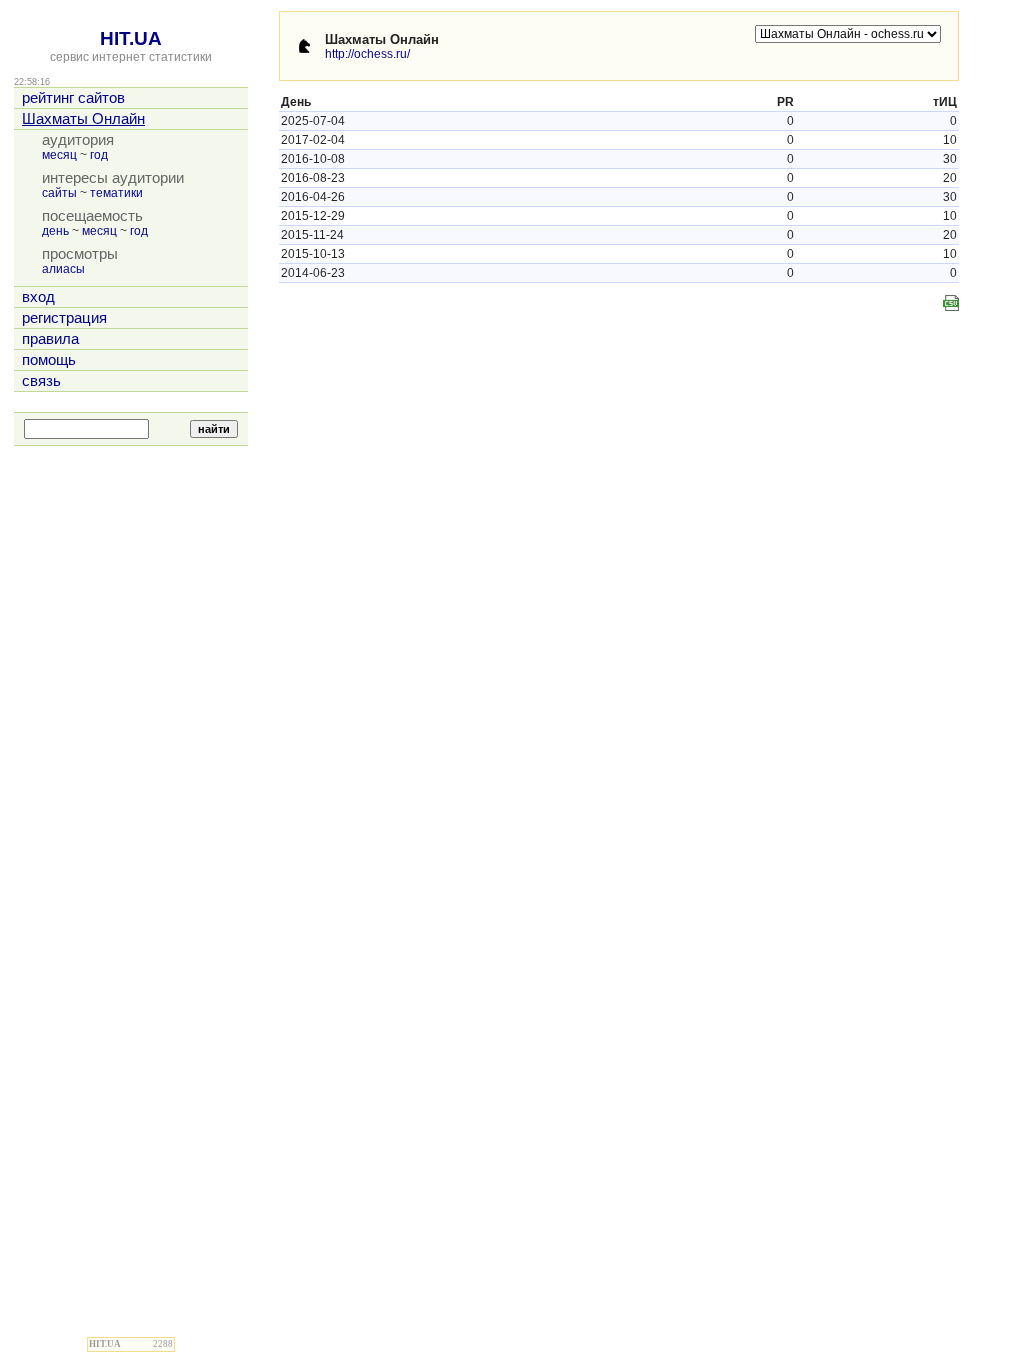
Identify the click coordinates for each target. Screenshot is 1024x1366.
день (55, 231)
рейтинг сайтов (73, 98)
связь (41, 381)
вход (38, 297)
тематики (116, 193)
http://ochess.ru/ (367, 54)
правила (50, 339)
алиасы (63, 269)
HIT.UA (131, 38)
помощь (49, 360)
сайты (59, 193)
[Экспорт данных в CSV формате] (951, 303)
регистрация (64, 318)
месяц (59, 155)
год (99, 155)
